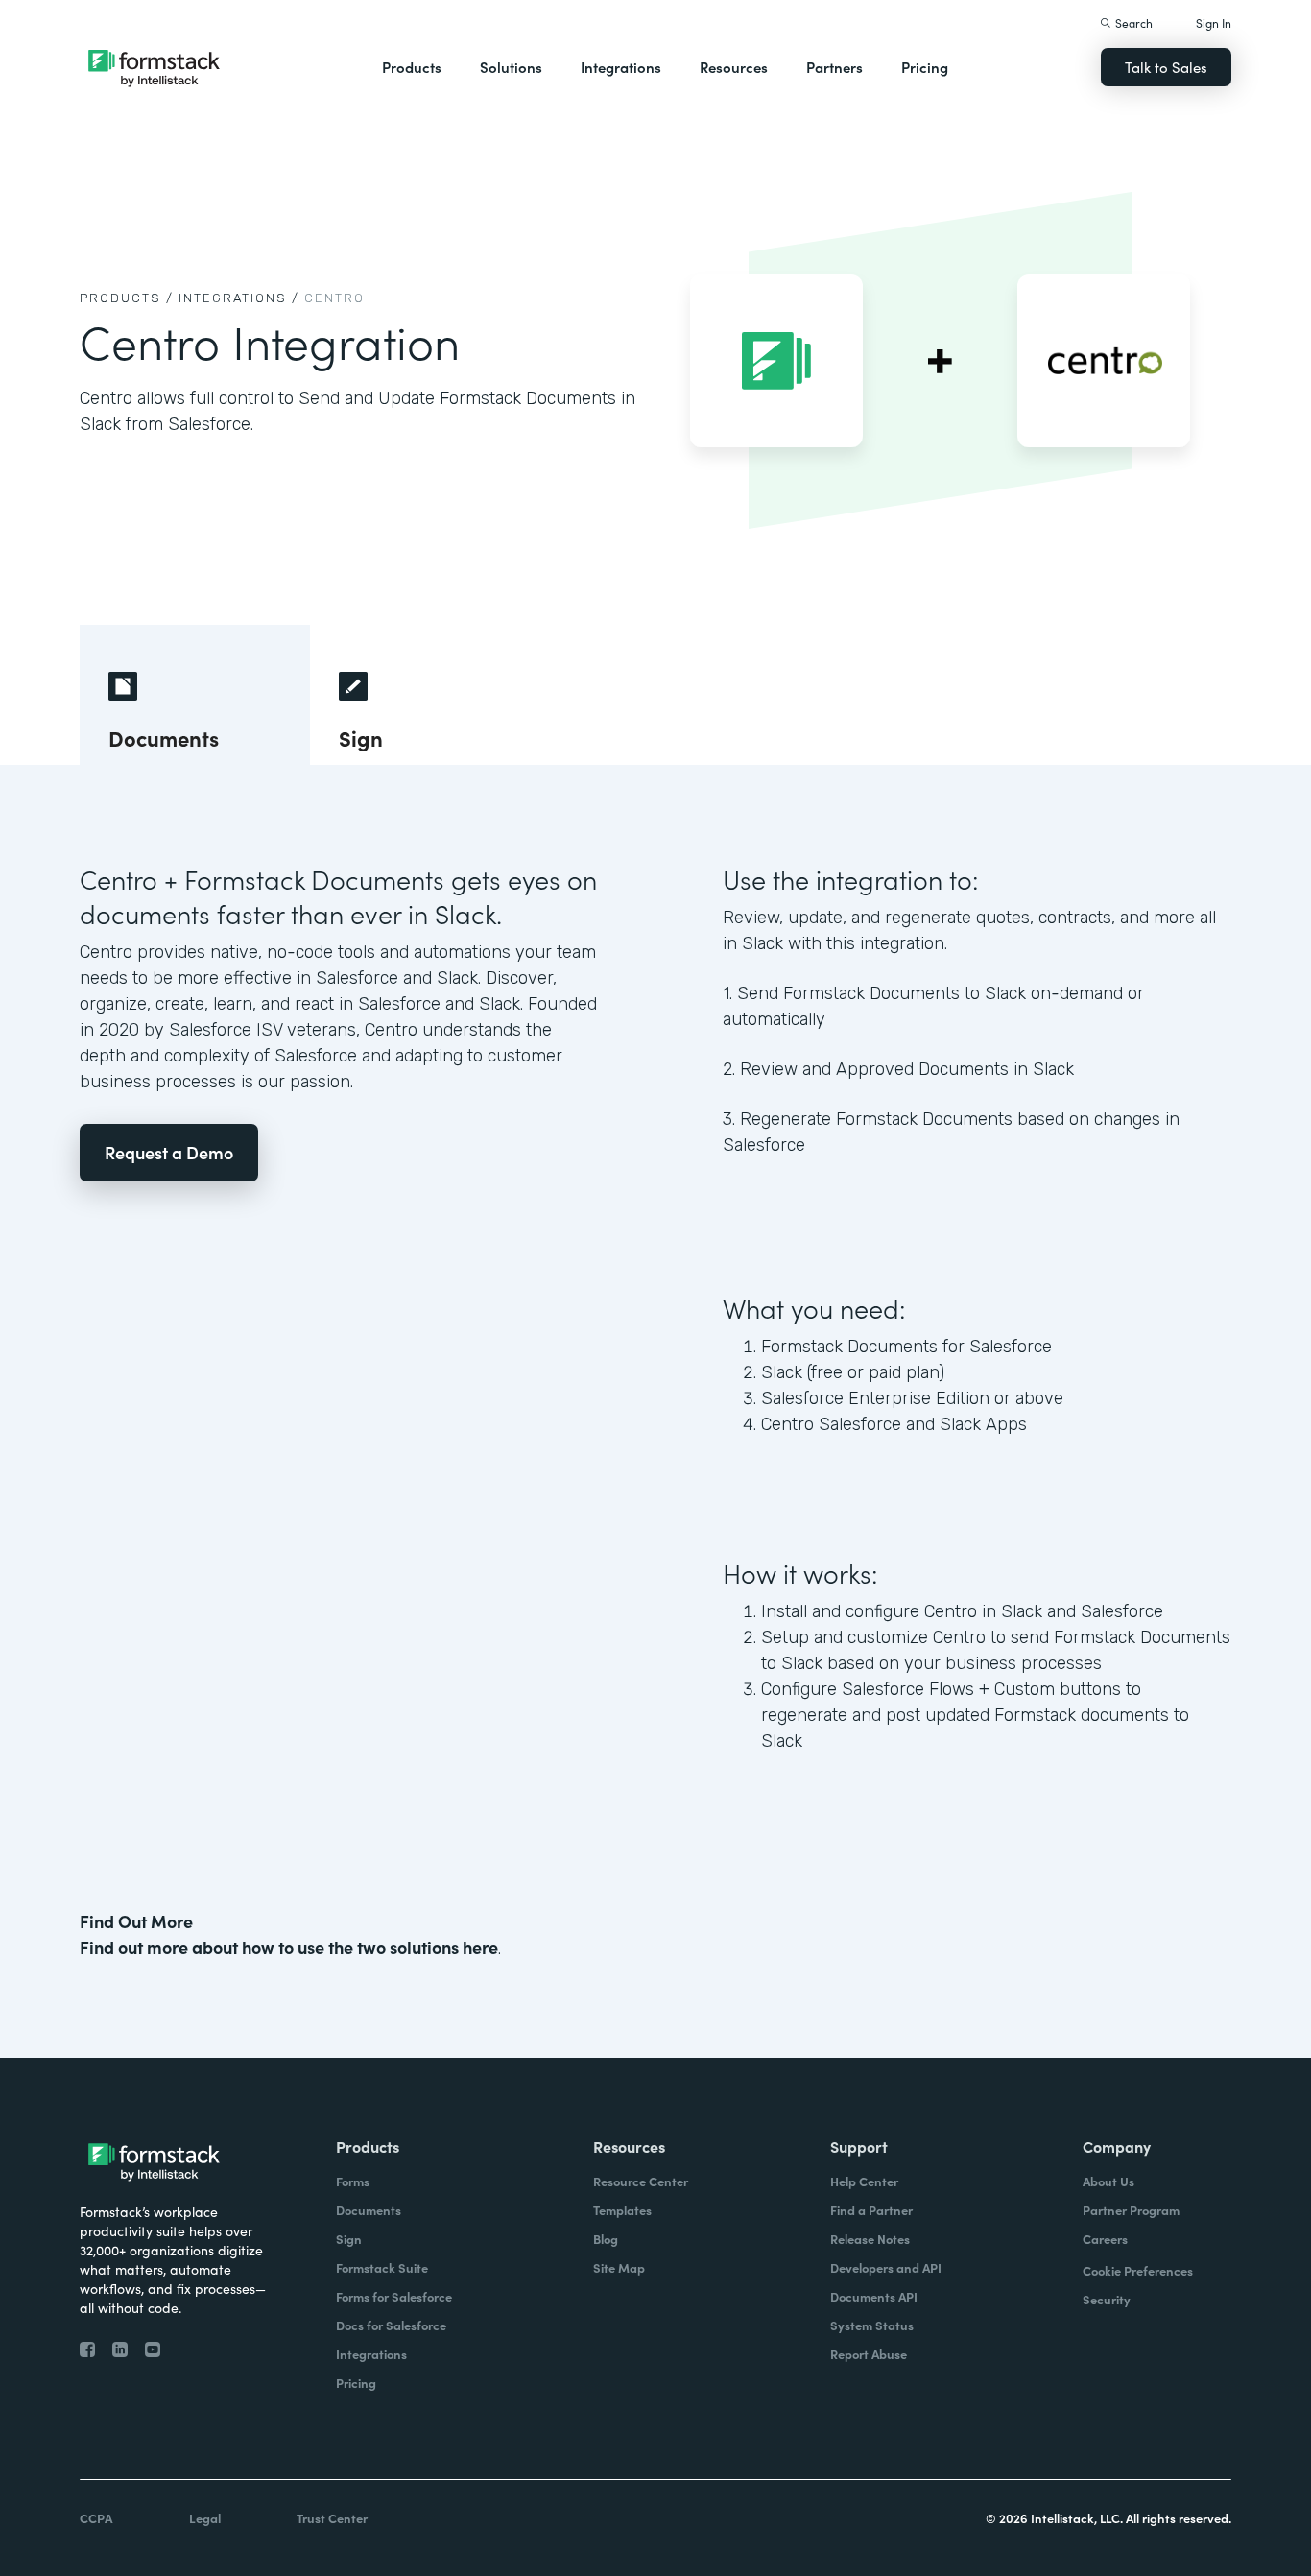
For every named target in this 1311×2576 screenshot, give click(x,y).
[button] (412, 67)
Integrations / (239, 298)
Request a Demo (169, 1152)
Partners (834, 67)
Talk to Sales (1166, 67)
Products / (127, 298)
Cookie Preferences (1138, 2270)
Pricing (925, 67)
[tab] (195, 695)
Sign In (1214, 23)
